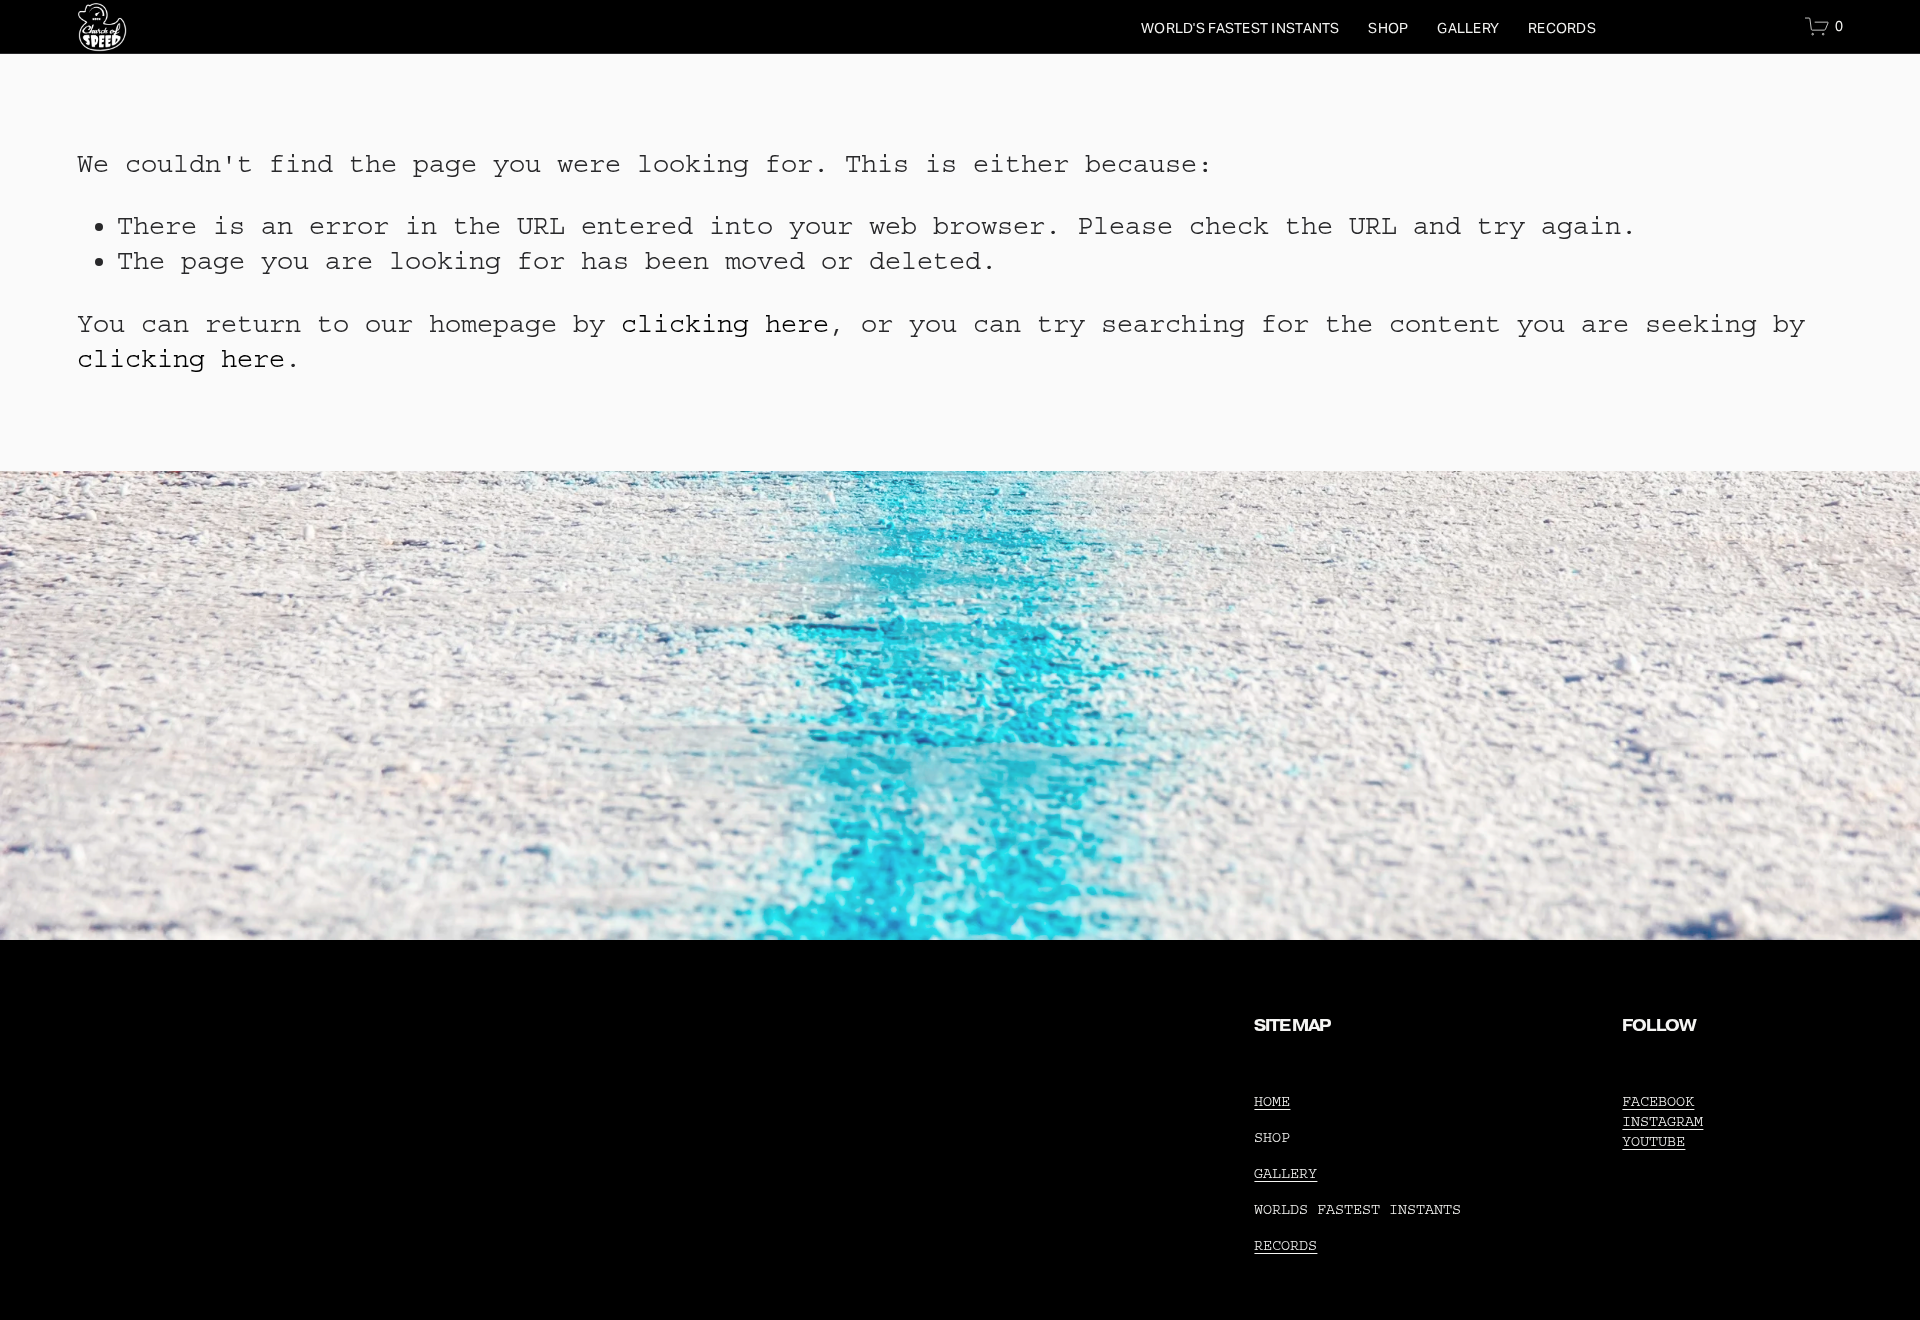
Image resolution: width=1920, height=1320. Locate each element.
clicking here (725, 324)
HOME (1272, 1101)
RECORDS (1562, 28)
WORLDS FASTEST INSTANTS (1357, 1209)
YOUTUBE (1653, 1141)
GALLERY (1468, 28)
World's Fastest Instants (1240, 28)
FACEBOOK (1658, 1101)
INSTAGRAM (1662, 1121)
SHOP (1388, 28)
